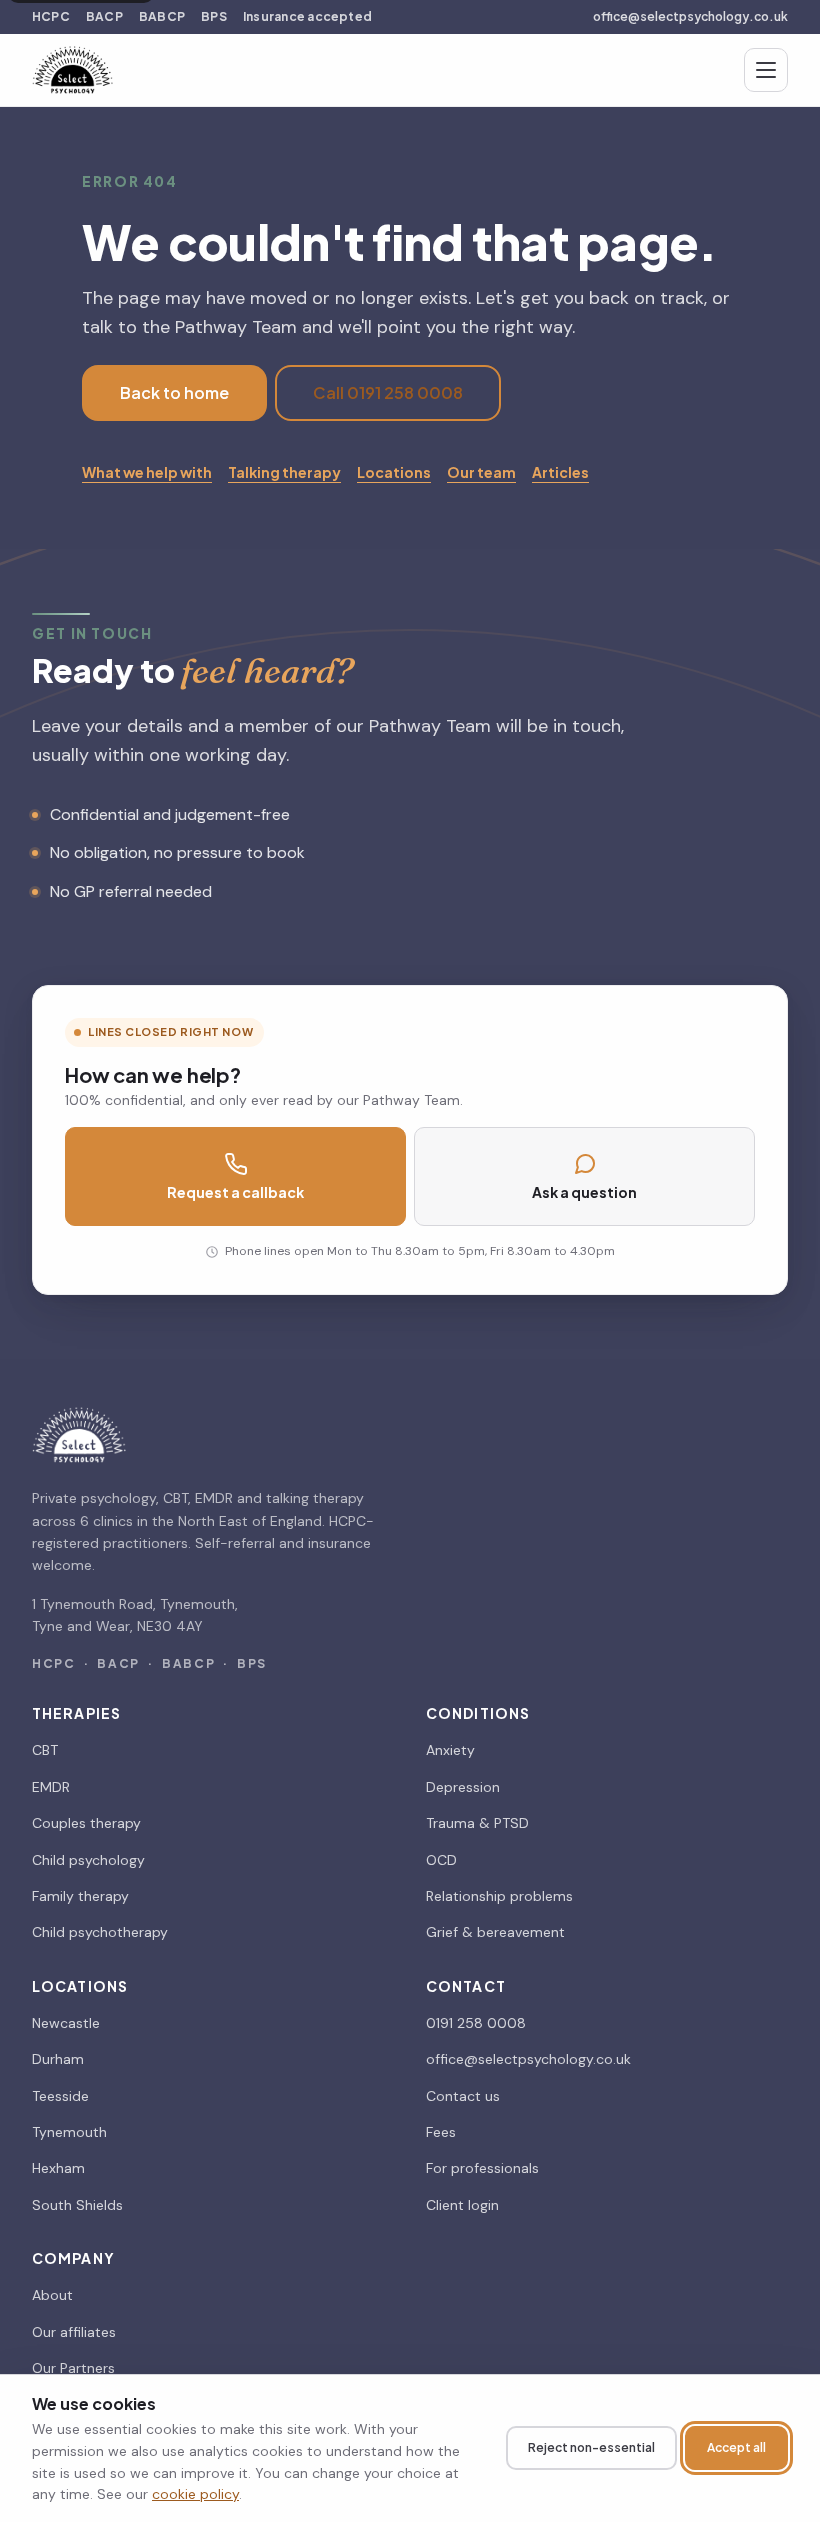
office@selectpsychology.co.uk (690, 16)
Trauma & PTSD (477, 1823)
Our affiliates (74, 2332)
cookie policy (195, 2494)
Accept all (736, 2447)
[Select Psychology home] (72, 70)
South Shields (77, 2205)
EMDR (51, 1787)
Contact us (463, 2096)
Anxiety (450, 1750)
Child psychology (88, 1860)
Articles (560, 472)
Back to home (174, 392)
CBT (45, 1750)
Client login (462, 2205)
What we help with (147, 472)
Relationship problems (499, 1896)
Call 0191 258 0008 (388, 392)
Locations (394, 472)
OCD (441, 1860)
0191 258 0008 (476, 2023)
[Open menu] (766, 70)
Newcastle (66, 2023)
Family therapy (80, 1896)
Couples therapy (86, 1823)
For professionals (482, 2168)
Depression (463, 1787)
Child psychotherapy (100, 1932)
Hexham (58, 2168)
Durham (58, 2059)
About (52, 2295)
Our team (481, 472)
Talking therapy (284, 472)
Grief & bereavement (495, 1932)
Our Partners (73, 2368)
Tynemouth (69, 2132)
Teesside (60, 2096)
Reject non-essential (591, 2447)
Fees (441, 2132)
